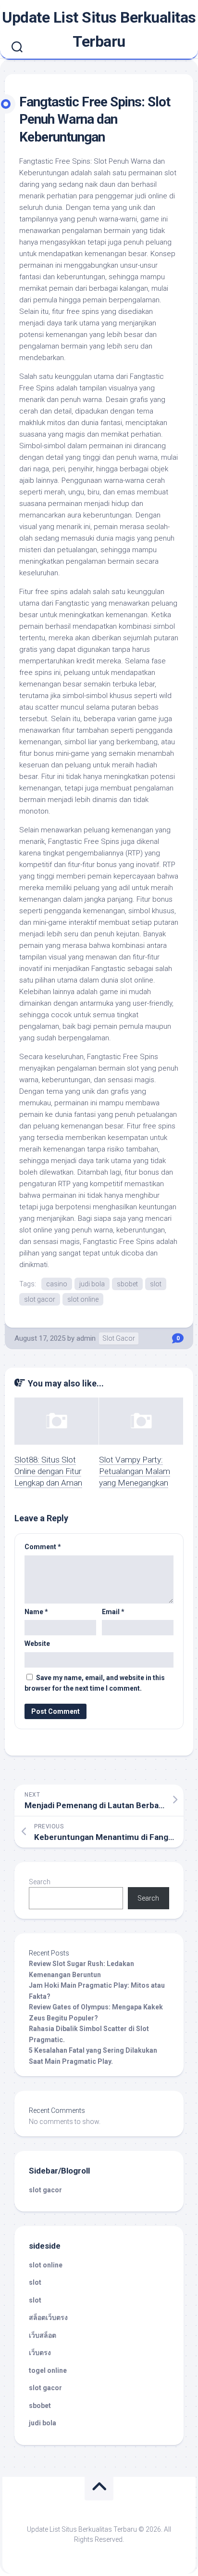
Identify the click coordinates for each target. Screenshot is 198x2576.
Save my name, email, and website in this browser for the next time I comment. (95, 1683)
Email (113, 1612)
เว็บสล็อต (43, 2335)
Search (40, 1882)
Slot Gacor (119, 1338)
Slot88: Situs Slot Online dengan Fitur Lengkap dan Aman (48, 1471)
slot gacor (40, 1299)
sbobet (127, 1284)
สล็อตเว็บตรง (48, 2317)
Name (36, 1612)
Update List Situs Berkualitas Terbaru (99, 29)
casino (57, 1284)
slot (156, 1284)
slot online (83, 1299)
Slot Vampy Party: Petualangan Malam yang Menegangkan (135, 1471)
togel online (48, 2370)
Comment (43, 1547)
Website (37, 1644)
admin (86, 1338)
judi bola (92, 1284)
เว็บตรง (40, 2353)
